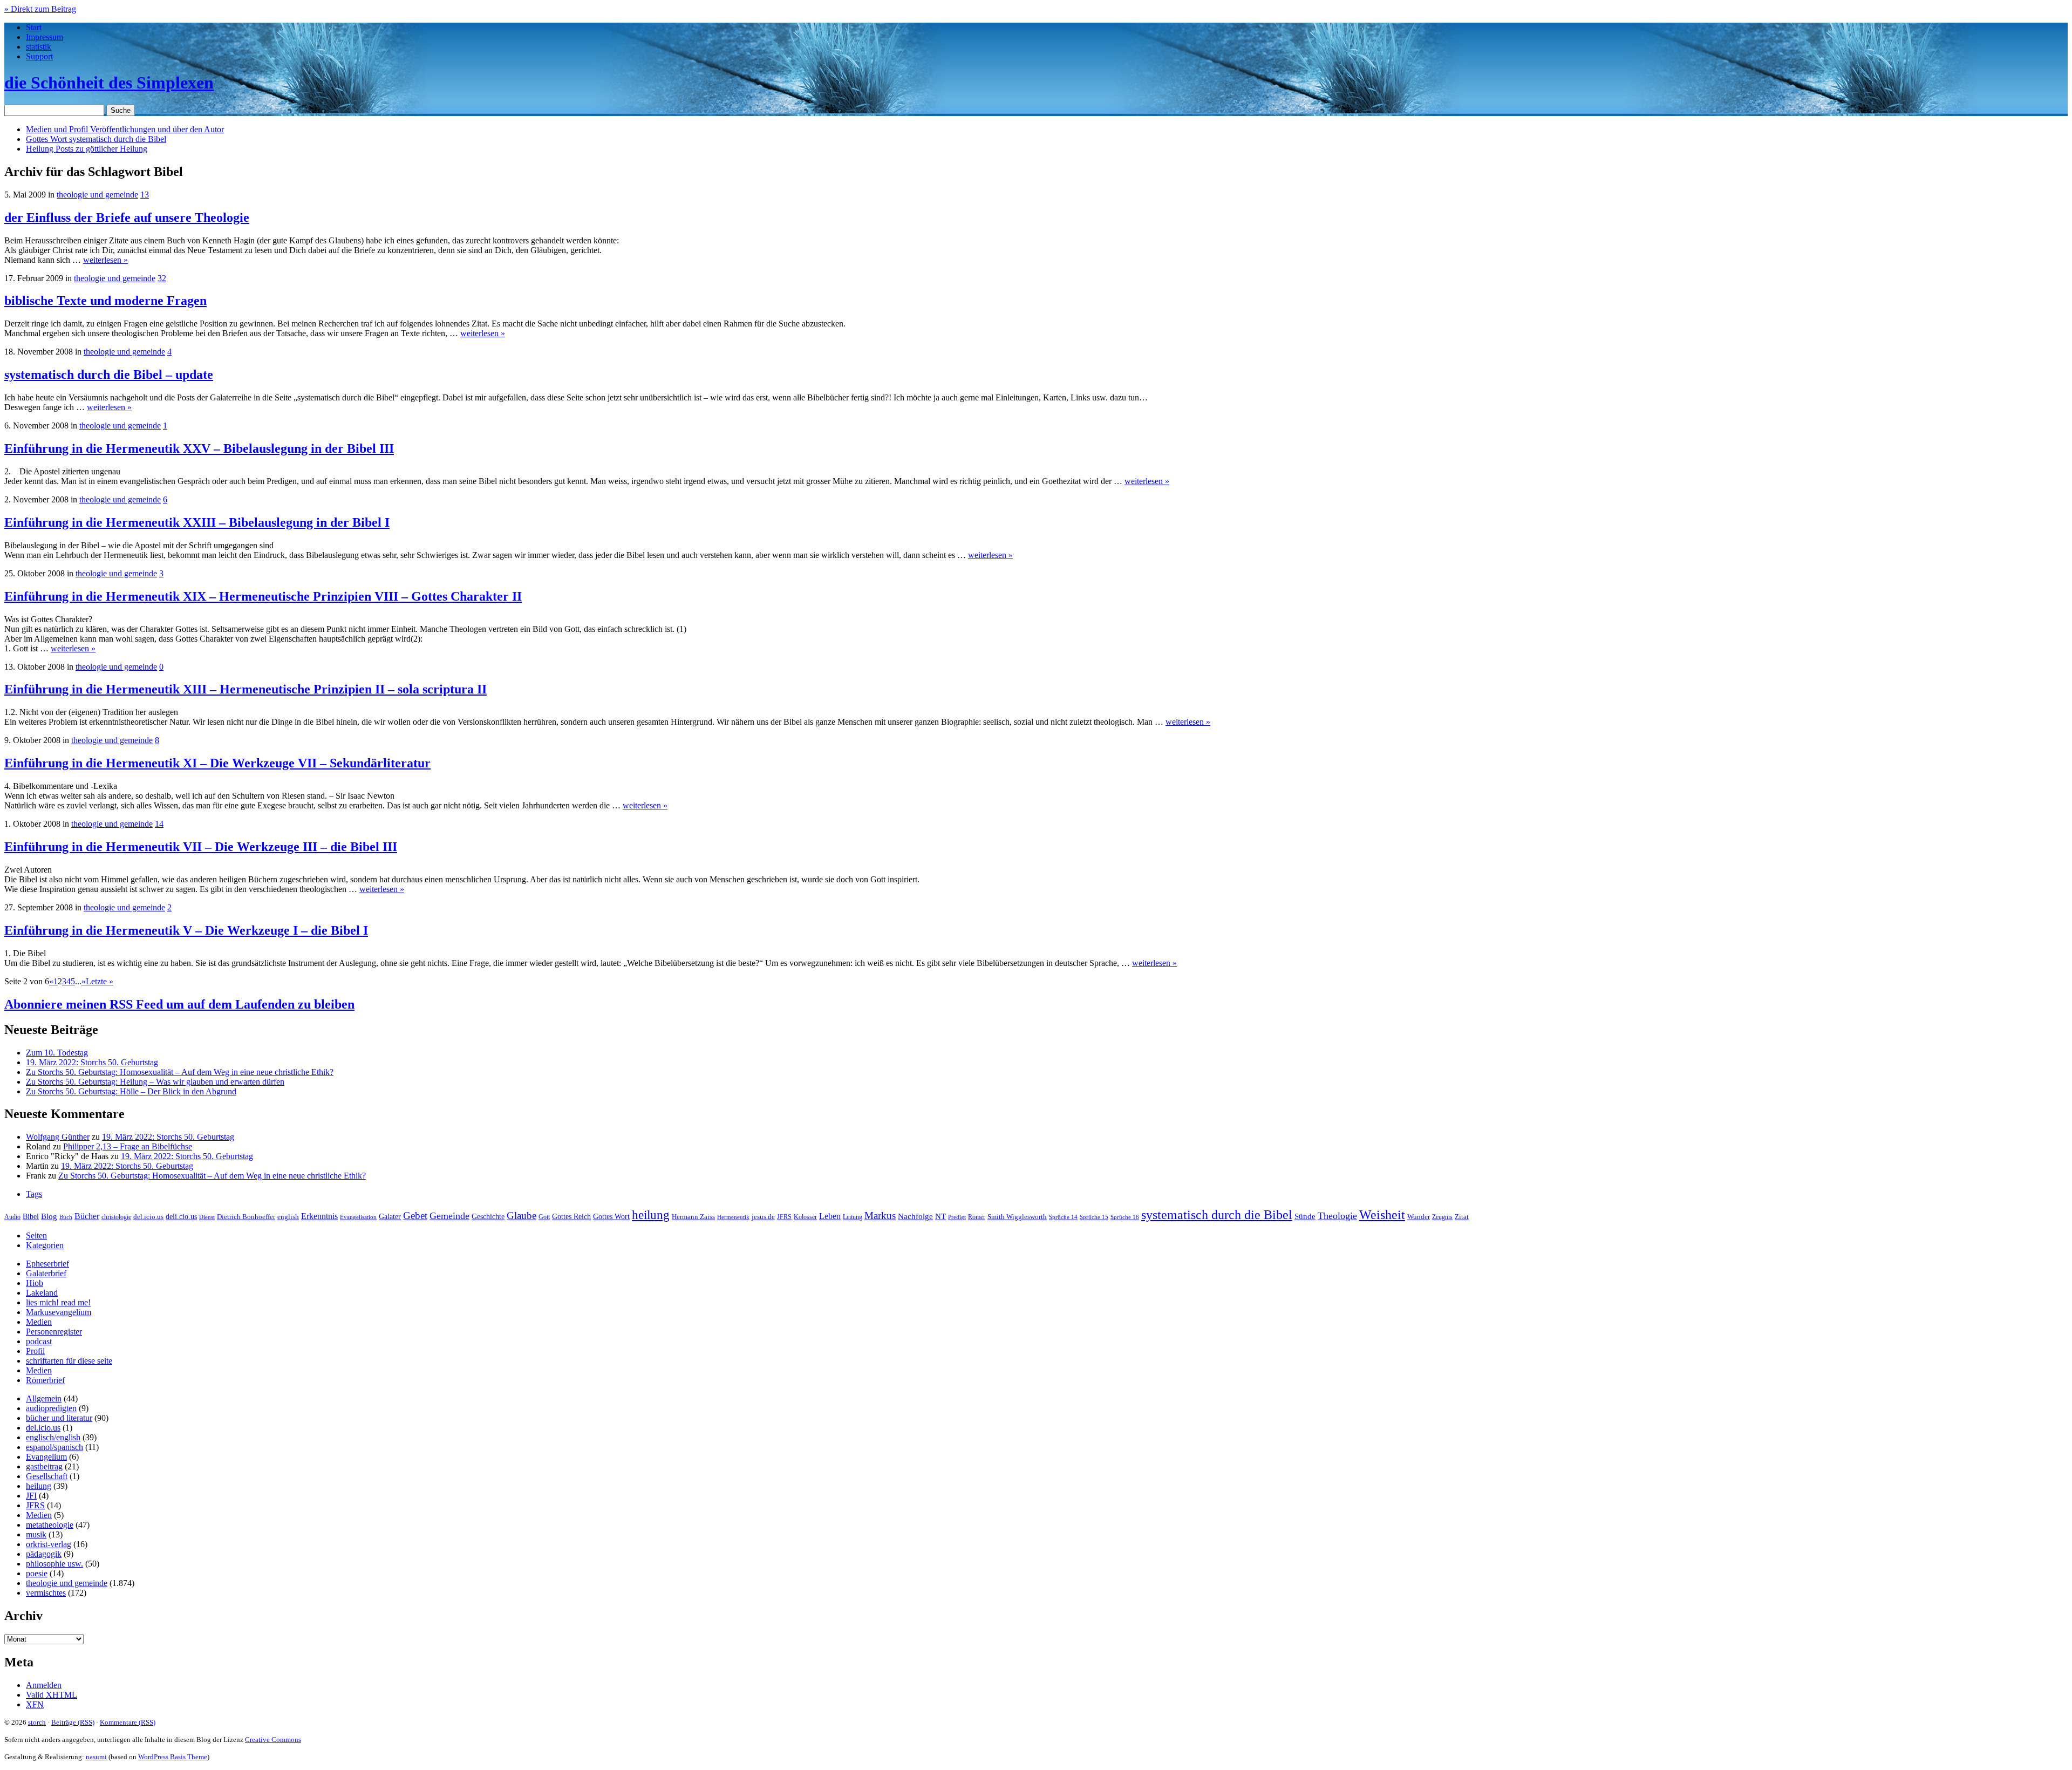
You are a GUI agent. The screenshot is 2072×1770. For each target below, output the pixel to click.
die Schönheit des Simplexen (109, 83)
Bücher (87, 1216)
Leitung (853, 1217)
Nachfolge (915, 1216)
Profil (35, 1351)
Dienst (207, 1217)
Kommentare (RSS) (128, 1722)
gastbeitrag (44, 1466)
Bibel (31, 1216)
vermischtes (46, 1593)
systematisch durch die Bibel (1217, 1215)
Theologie (1337, 1216)
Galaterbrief (46, 1273)
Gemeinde (449, 1216)
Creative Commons (273, 1740)
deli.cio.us (181, 1216)
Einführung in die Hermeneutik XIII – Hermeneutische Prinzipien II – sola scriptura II (246, 689)
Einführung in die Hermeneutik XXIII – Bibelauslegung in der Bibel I (197, 522)
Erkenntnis (319, 1216)
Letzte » (100, 981)
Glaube (522, 1216)
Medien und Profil (125, 129)
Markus (880, 1216)
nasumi (96, 1757)
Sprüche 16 (1125, 1217)
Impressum (45, 37)
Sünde (1305, 1216)
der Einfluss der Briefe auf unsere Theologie (127, 217)
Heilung (87, 149)
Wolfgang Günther (58, 1137)
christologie (116, 1217)
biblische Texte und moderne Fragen (105, 301)
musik (36, 1534)
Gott (544, 1217)
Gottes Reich (571, 1216)
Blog (49, 1216)
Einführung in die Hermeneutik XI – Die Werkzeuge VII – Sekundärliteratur (217, 763)
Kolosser (805, 1217)
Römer (977, 1217)
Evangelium (46, 1457)
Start (34, 27)
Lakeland (42, 1293)
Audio (12, 1217)
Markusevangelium (59, 1312)
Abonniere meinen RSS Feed (179, 1004)
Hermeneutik (733, 1217)
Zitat (1462, 1217)
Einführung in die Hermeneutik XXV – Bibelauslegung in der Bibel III (199, 448)
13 (145, 195)
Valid (52, 1695)
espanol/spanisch (54, 1447)
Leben (830, 1216)
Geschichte (488, 1217)
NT (940, 1216)
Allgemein (44, 1398)
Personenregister (54, 1332)
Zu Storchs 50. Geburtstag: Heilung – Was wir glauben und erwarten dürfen (155, 1082)
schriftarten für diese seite (69, 1361)
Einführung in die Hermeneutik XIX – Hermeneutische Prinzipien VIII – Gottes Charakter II (263, 596)
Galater (390, 1217)
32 (162, 278)
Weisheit (1382, 1215)
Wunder (1419, 1217)
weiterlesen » (105, 260)
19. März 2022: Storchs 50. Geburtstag (92, 1062)
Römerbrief (45, 1380)
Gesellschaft (47, 1476)
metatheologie (50, 1525)
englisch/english (53, 1437)
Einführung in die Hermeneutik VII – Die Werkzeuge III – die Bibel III (201, 847)
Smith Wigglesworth (1017, 1217)
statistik (39, 47)
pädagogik (44, 1554)
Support (39, 56)
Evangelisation (358, 1217)
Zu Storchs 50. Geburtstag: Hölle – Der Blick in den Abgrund (131, 1091)
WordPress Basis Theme (173, 1757)
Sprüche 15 (1094, 1217)
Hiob (35, 1283)
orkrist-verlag (49, 1544)
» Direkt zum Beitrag (40, 9)
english (288, 1217)
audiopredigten (51, 1408)
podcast (39, 1341)
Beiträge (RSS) (73, 1722)
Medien (39, 1322)
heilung (651, 1215)
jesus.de (763, 1217)
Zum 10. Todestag (57, 1053)
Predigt (957, 1217)
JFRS (784, 1217)
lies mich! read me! (58, 1302)
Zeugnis (1442, 1217)
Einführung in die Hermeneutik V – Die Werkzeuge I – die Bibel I (186, 930)
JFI (31, 1496)
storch (37, 1722)
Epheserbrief (47, 1264)
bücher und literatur (59, 1418)
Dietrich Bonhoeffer (246, 1217)
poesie (37, 1573)
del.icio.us (148, 1217)
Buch (66, 1217)
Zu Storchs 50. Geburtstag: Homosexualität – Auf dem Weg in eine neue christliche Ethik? (180, 1072)
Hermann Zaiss (693, 1217)
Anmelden (44, 1685)
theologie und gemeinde (97, 195)
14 (159, 824)
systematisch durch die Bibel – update (109, 375)
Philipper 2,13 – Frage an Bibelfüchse (128, 1146)
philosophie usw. (54, 1564)
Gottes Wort (96, 139)
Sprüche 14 (1063, 1217)
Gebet (415, 1216)
